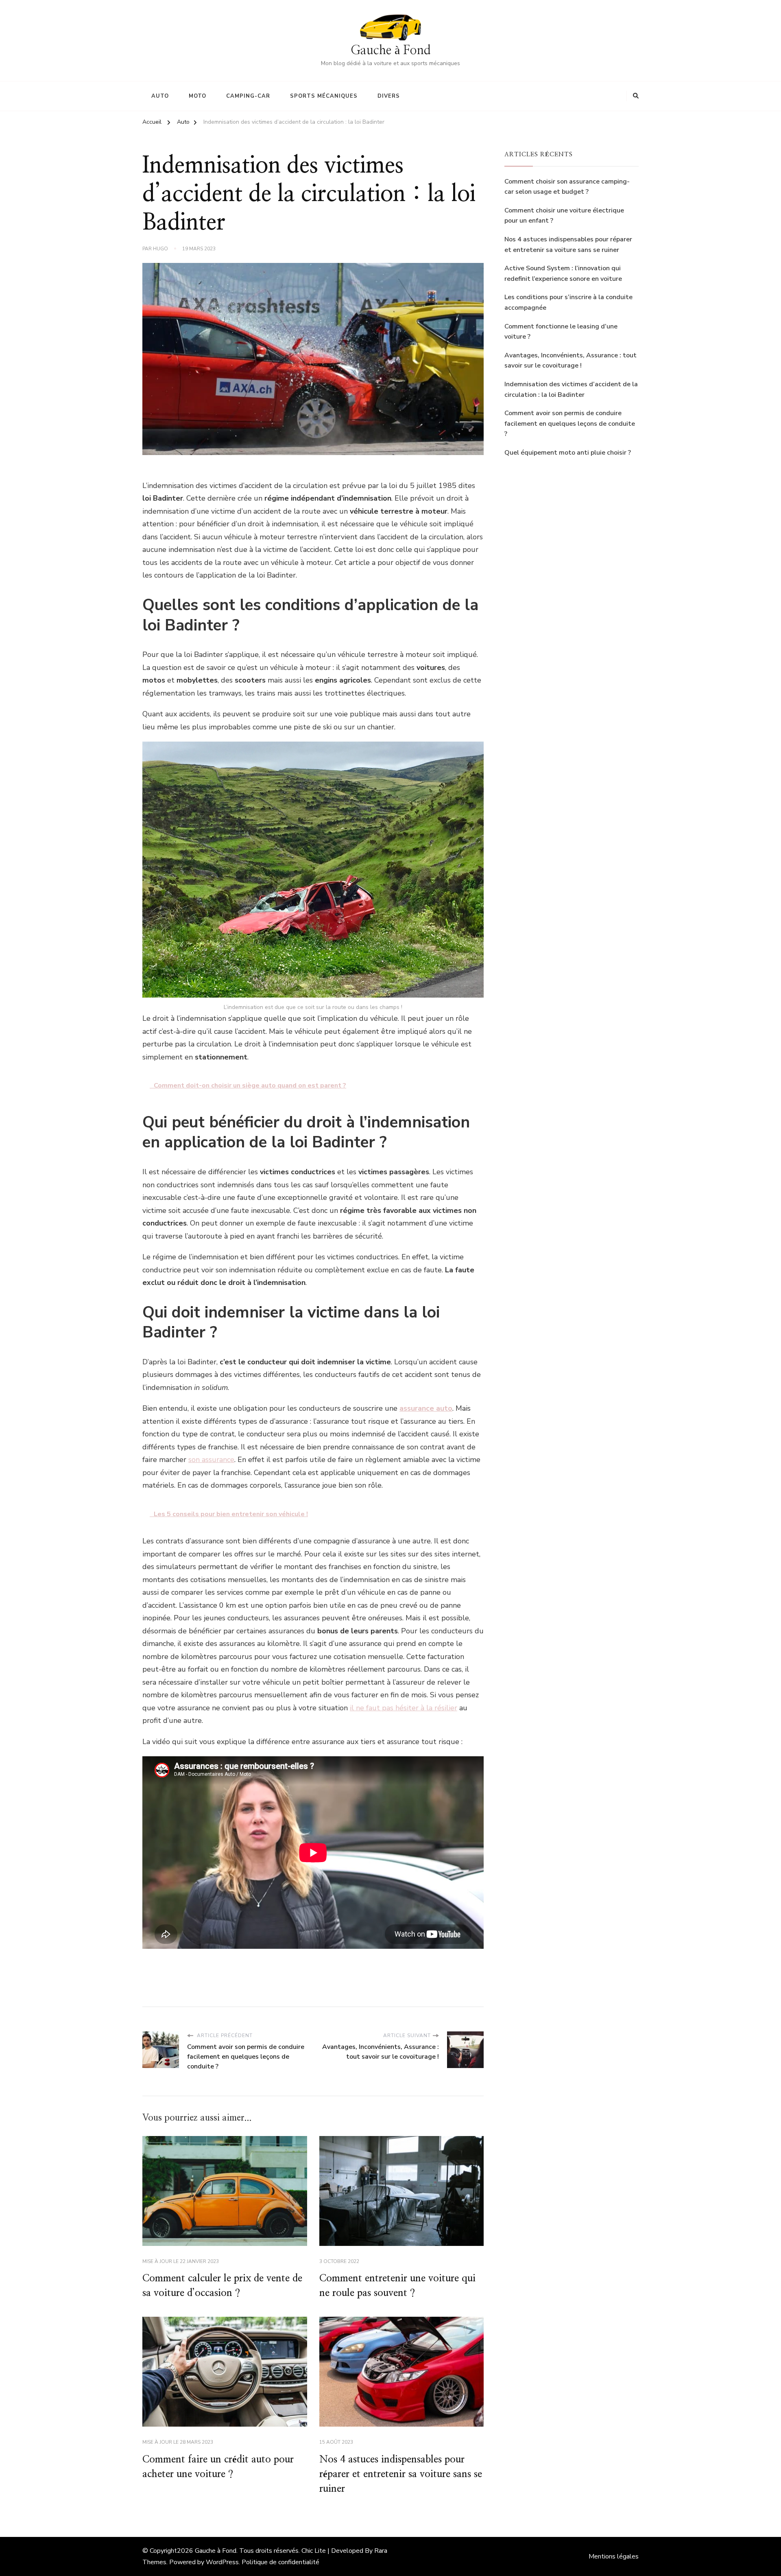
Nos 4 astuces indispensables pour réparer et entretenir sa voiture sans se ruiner (401, 2474)
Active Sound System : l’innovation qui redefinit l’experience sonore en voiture (563, 274)
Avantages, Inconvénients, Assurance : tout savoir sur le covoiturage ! (570, 361)
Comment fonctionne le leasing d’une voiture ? (561, 332)
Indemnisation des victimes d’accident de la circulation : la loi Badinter (571, 390)
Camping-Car (248, 96)
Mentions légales (614, 2556)
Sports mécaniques (324, 96)
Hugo (160, 249)
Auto (160, 96)
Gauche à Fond (391, 50)
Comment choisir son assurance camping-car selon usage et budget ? (567, 187)
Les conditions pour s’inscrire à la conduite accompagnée (568, 302)
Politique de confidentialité (280, 2562)
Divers (389, 96)
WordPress (222, 2562)
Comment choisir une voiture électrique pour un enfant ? (564, 216)
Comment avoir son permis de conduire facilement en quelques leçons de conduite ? (570, 423)
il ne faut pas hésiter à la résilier (404, 1708)
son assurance (211, 1460)
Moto (197, 96)
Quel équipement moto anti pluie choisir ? (568, 453)
